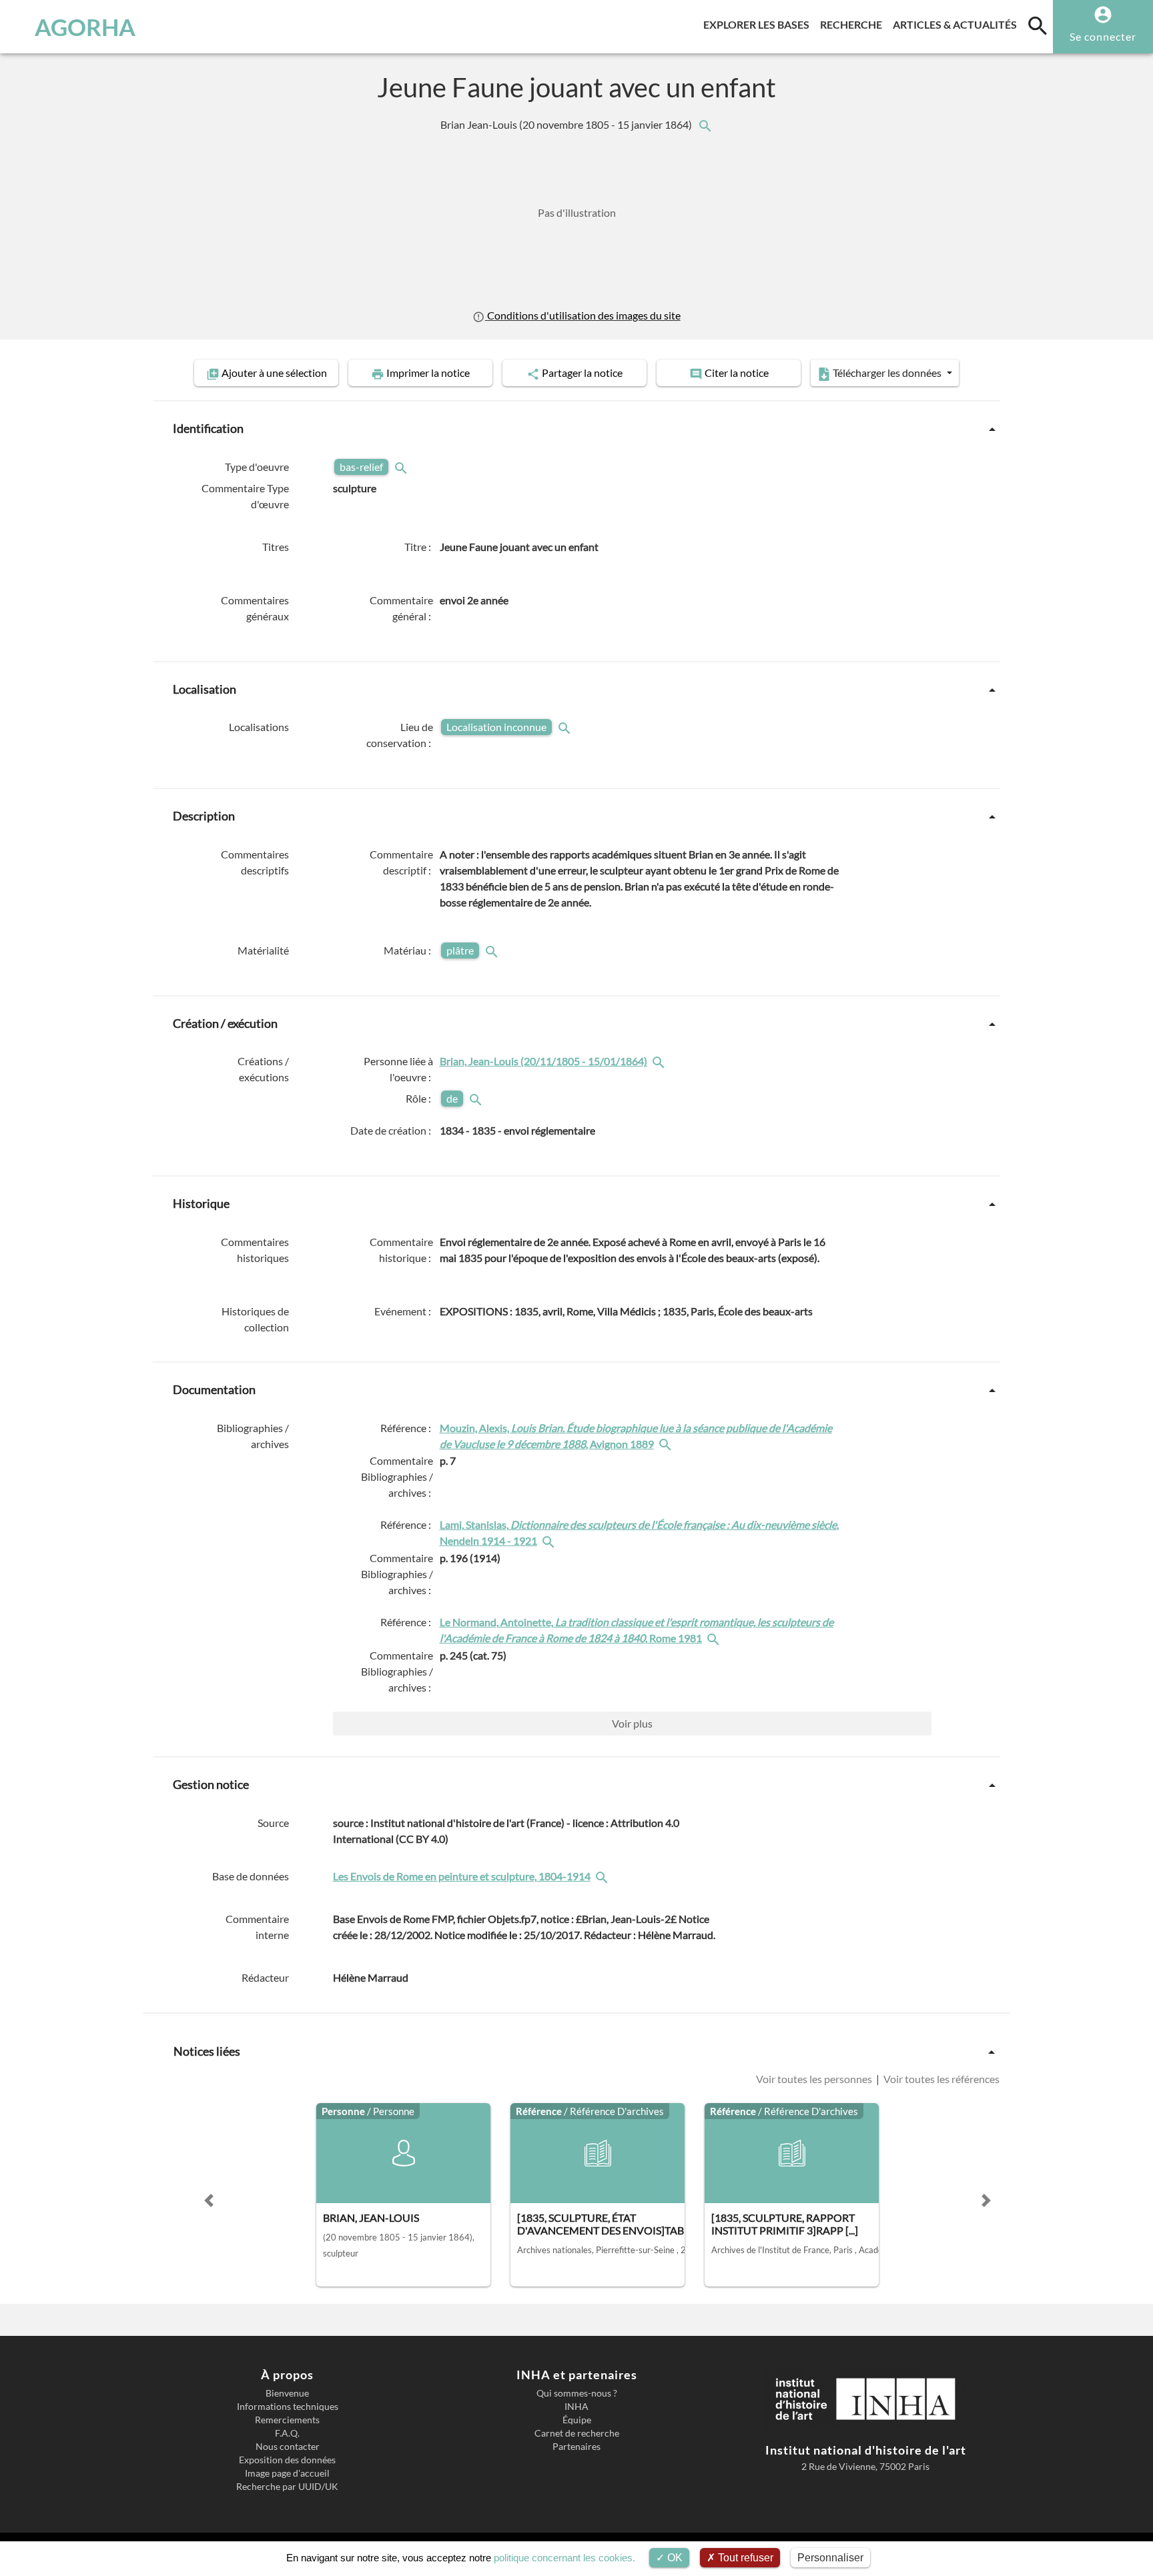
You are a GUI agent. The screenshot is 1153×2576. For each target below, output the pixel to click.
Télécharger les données (887, 373)
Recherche (854, 24)
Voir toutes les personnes (815, 2079)
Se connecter (1103, 36)
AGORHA (85, 27)
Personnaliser (830, 2558)
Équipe (577, 2420)
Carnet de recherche (577, 2433)
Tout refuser (744, 2558)
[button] (209, 2200)
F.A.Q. (287, 2433)
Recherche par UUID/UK (287, 2487)
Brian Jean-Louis (567, 124)
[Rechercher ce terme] (402, 467)
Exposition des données (287, 2460)
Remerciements (287, 2420)
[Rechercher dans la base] (603, 1876)
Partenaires (576, 2447)
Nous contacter (288, 2447)
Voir (632, 1723)
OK (674, 2558)
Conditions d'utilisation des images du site (583, 315)
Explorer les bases (759, 24)
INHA (576, 2407)
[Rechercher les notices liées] (705, 124)
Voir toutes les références (940, 2079)
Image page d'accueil (287, 2473)
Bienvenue (287, 2393)
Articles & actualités (957, 24)
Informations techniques (288, 2407)
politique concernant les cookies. (564, 2558)
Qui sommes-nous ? (577, 2393)
